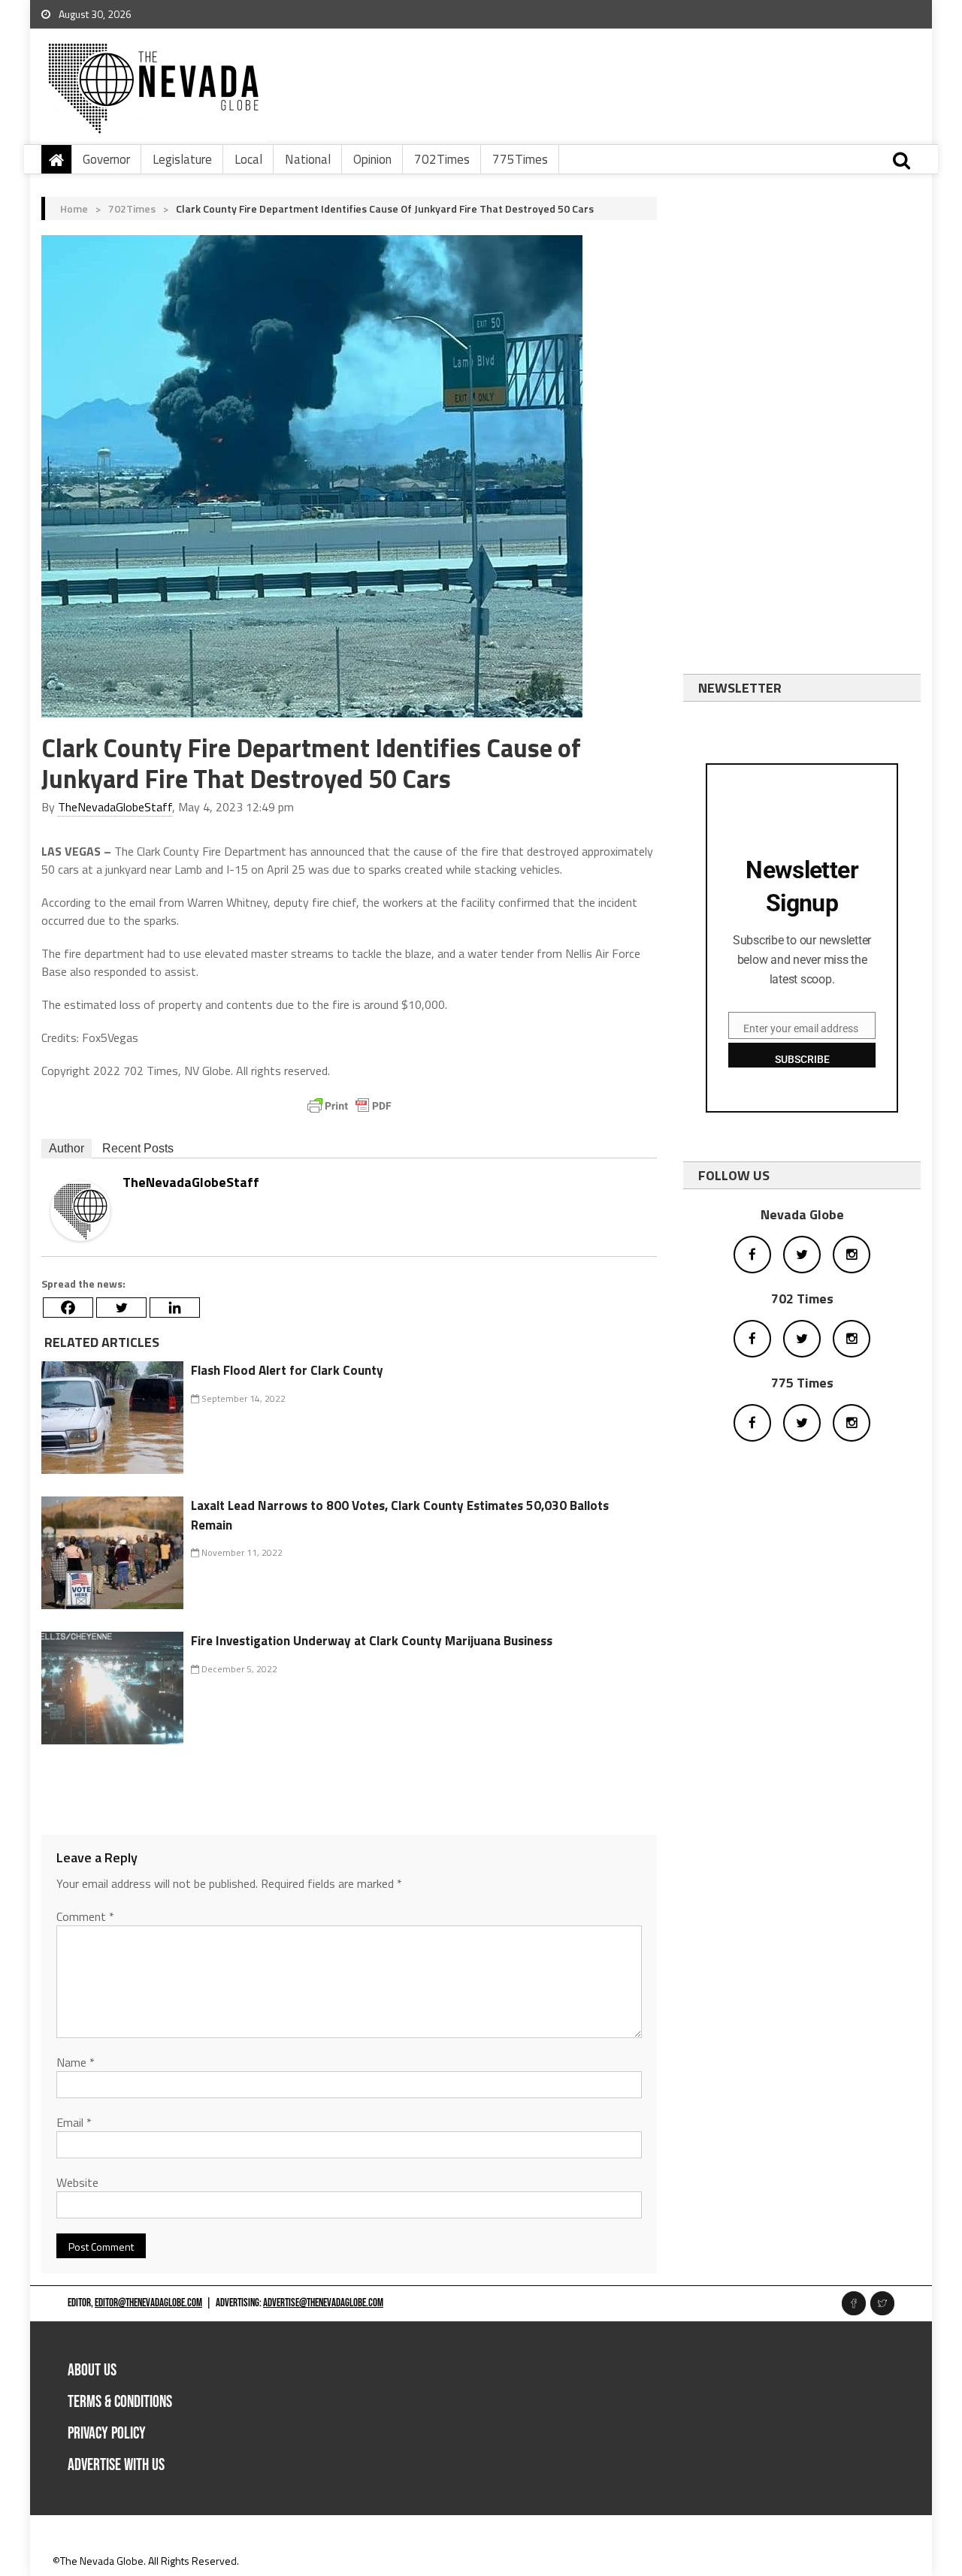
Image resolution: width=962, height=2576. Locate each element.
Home (74, 208)
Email (74, 2122)
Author (67, 1148)
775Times (520, 159)
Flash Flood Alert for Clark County (287, 1370)
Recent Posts (138, 1148)
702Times (442, 159)
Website (77, 2182)
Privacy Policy (107, 2434)
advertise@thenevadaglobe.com (323, 2303)
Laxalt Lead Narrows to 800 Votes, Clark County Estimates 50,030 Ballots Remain (400, 1515)
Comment (85, 1916)
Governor (106, 159)
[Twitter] (121, 1308)
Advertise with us (116, 2465)
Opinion (372, 159)
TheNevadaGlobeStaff (115, 807)
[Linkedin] (175, 1308)
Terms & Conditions (120, 2402)
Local (248, 159)
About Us (92, 2371)
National (308, 159)
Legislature (182, 159)
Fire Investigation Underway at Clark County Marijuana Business (372, 1641)
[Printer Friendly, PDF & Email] (349, 1106)
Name (76, 2062)
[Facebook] (68, 1308)
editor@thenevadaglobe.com (148, 2303)
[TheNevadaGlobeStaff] (80, 1209)
